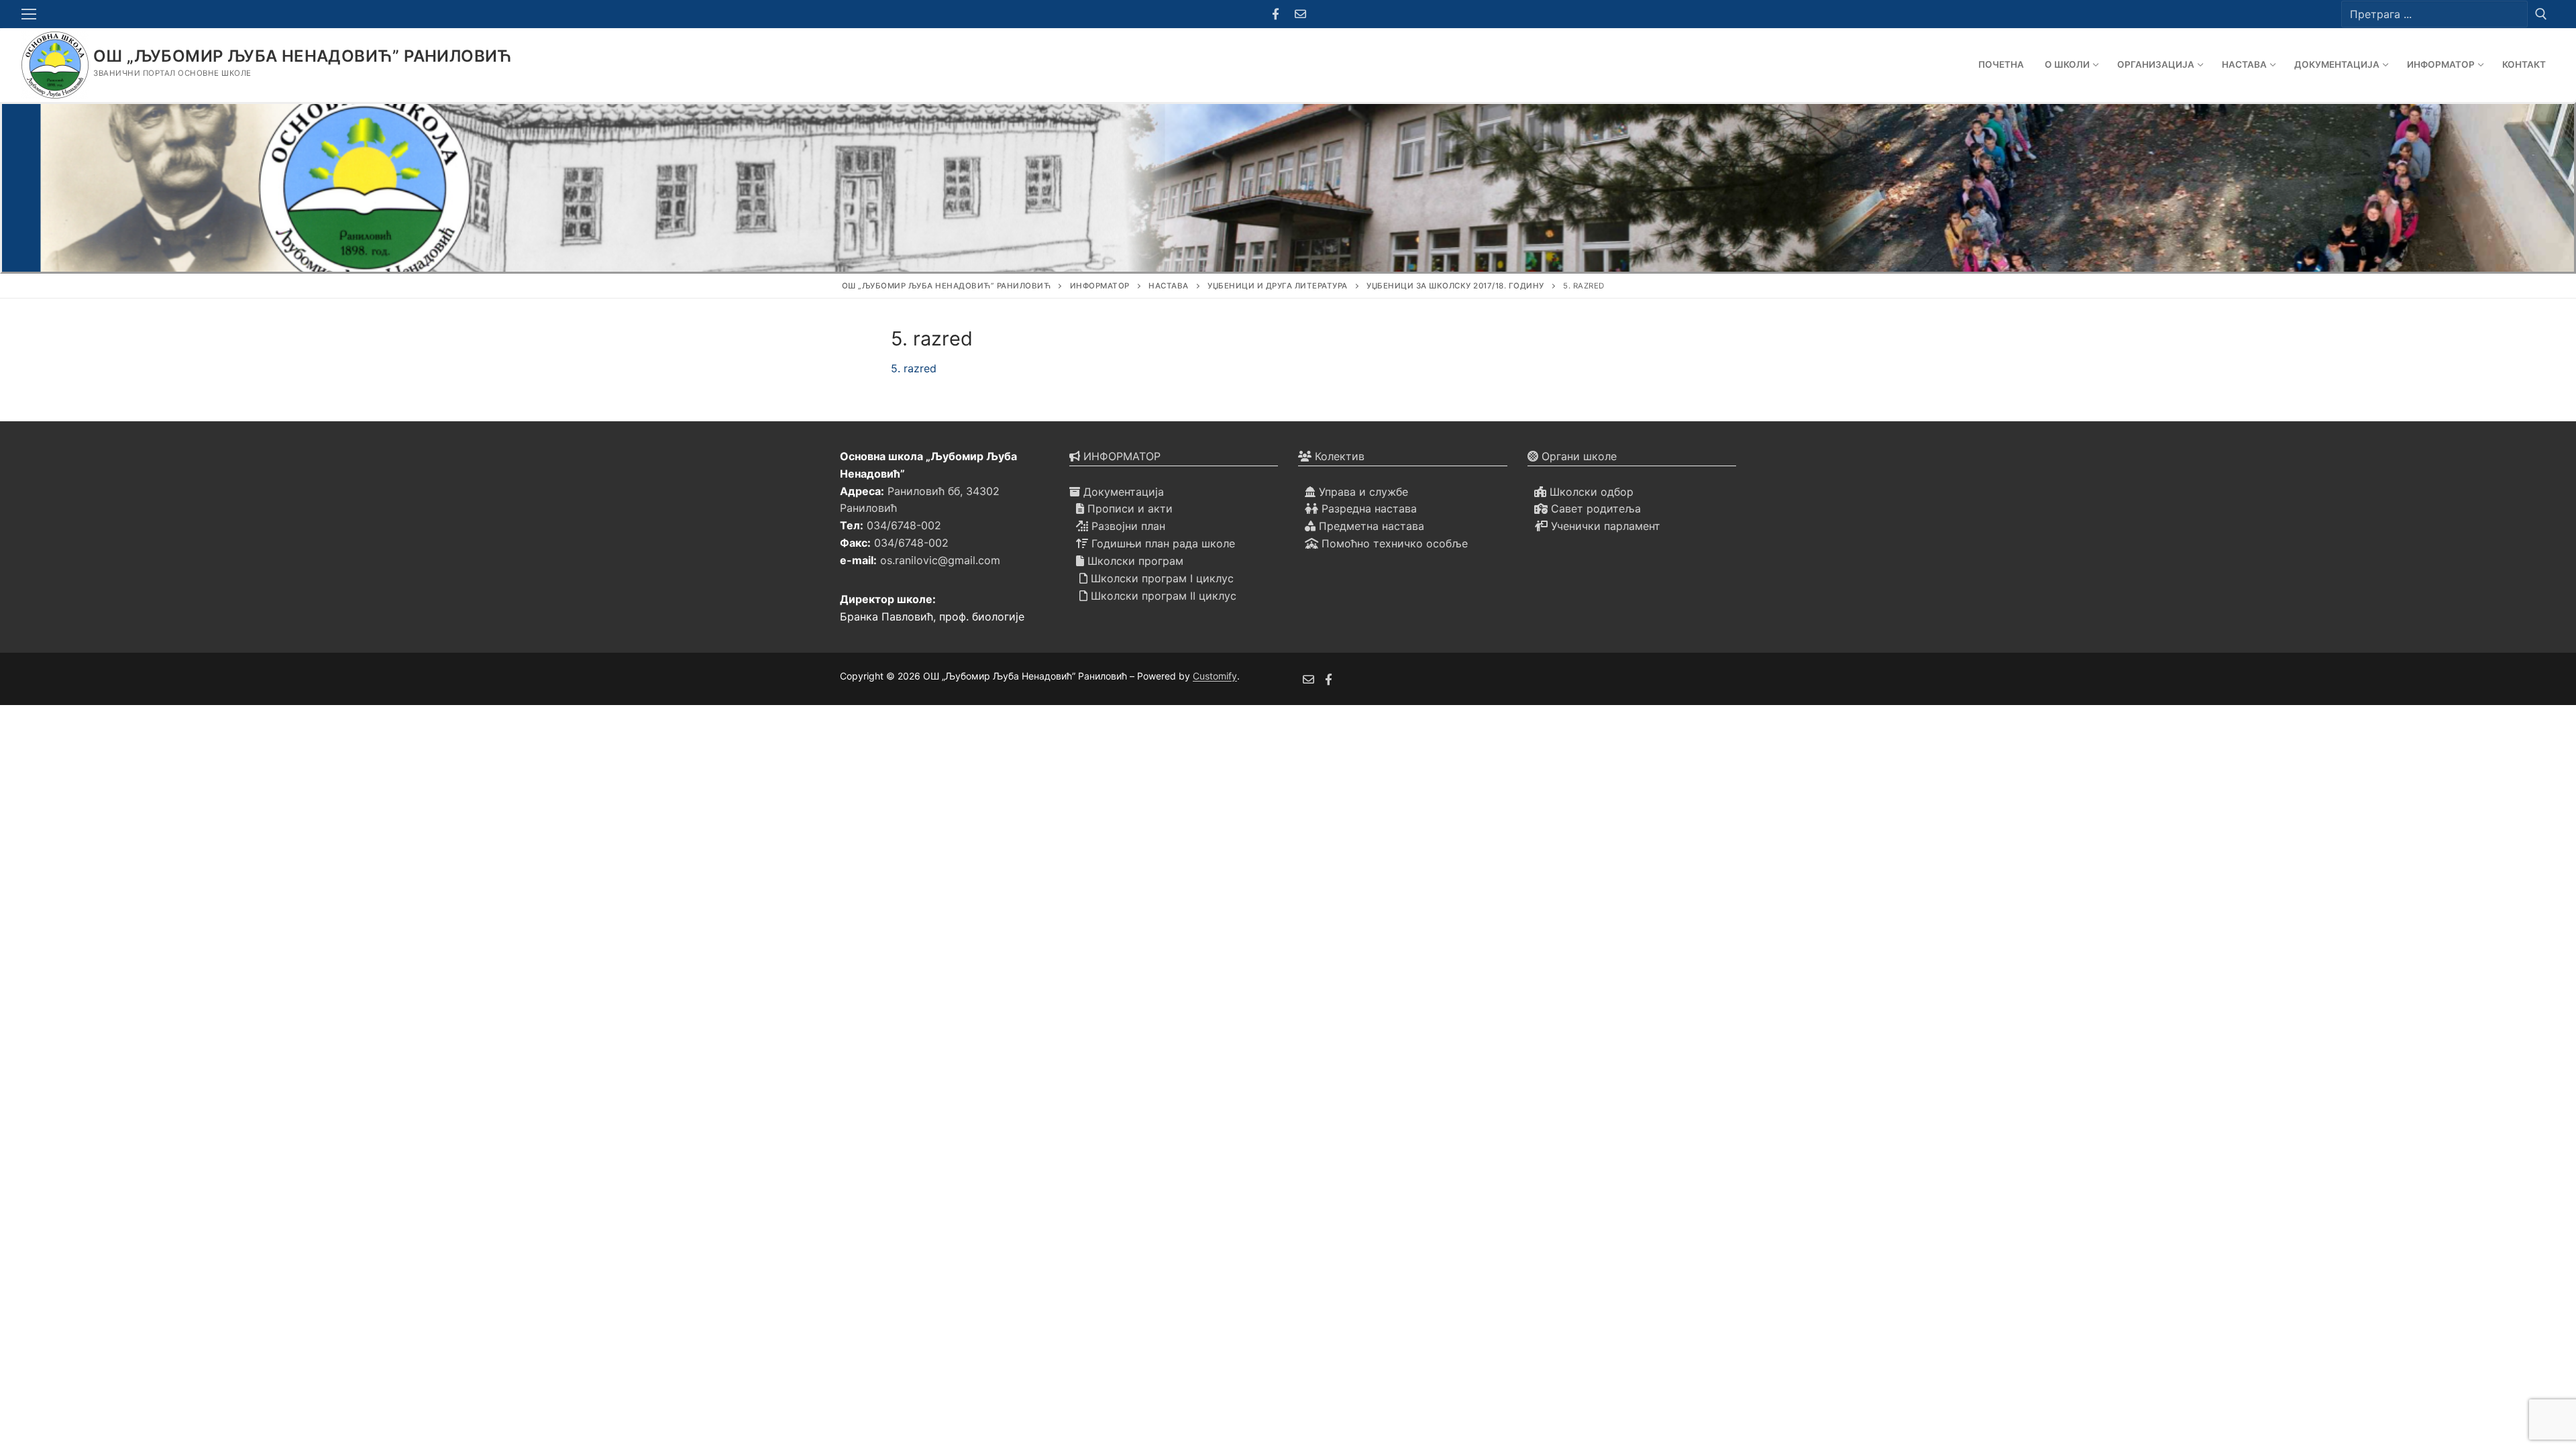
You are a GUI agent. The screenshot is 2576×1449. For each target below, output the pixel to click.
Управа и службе (1362, 492)
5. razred (914, 368)
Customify (1215, 676)
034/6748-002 (904, 525)
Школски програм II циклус (1162, 596)
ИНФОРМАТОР (1120, 456)
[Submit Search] (2541, 14)
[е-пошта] (1308, 679)
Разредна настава (1367, 508)
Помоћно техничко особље (1393, 543)
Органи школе (1577, 456)
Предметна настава (1370, 526)
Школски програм (1134, 561)
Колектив (1338, 456)
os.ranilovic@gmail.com (940, 560)
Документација (1122, 492)
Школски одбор (1590, 492)
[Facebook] (1276, 14)
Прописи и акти (1128, 508)
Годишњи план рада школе (1162, 543)
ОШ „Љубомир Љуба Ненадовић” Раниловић (303, 56)
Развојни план (1127, 526)
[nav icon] (32, 14)
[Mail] (1300, 14)
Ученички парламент (1604, 526)
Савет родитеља (1594, 508)
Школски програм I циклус (1161, 578)
